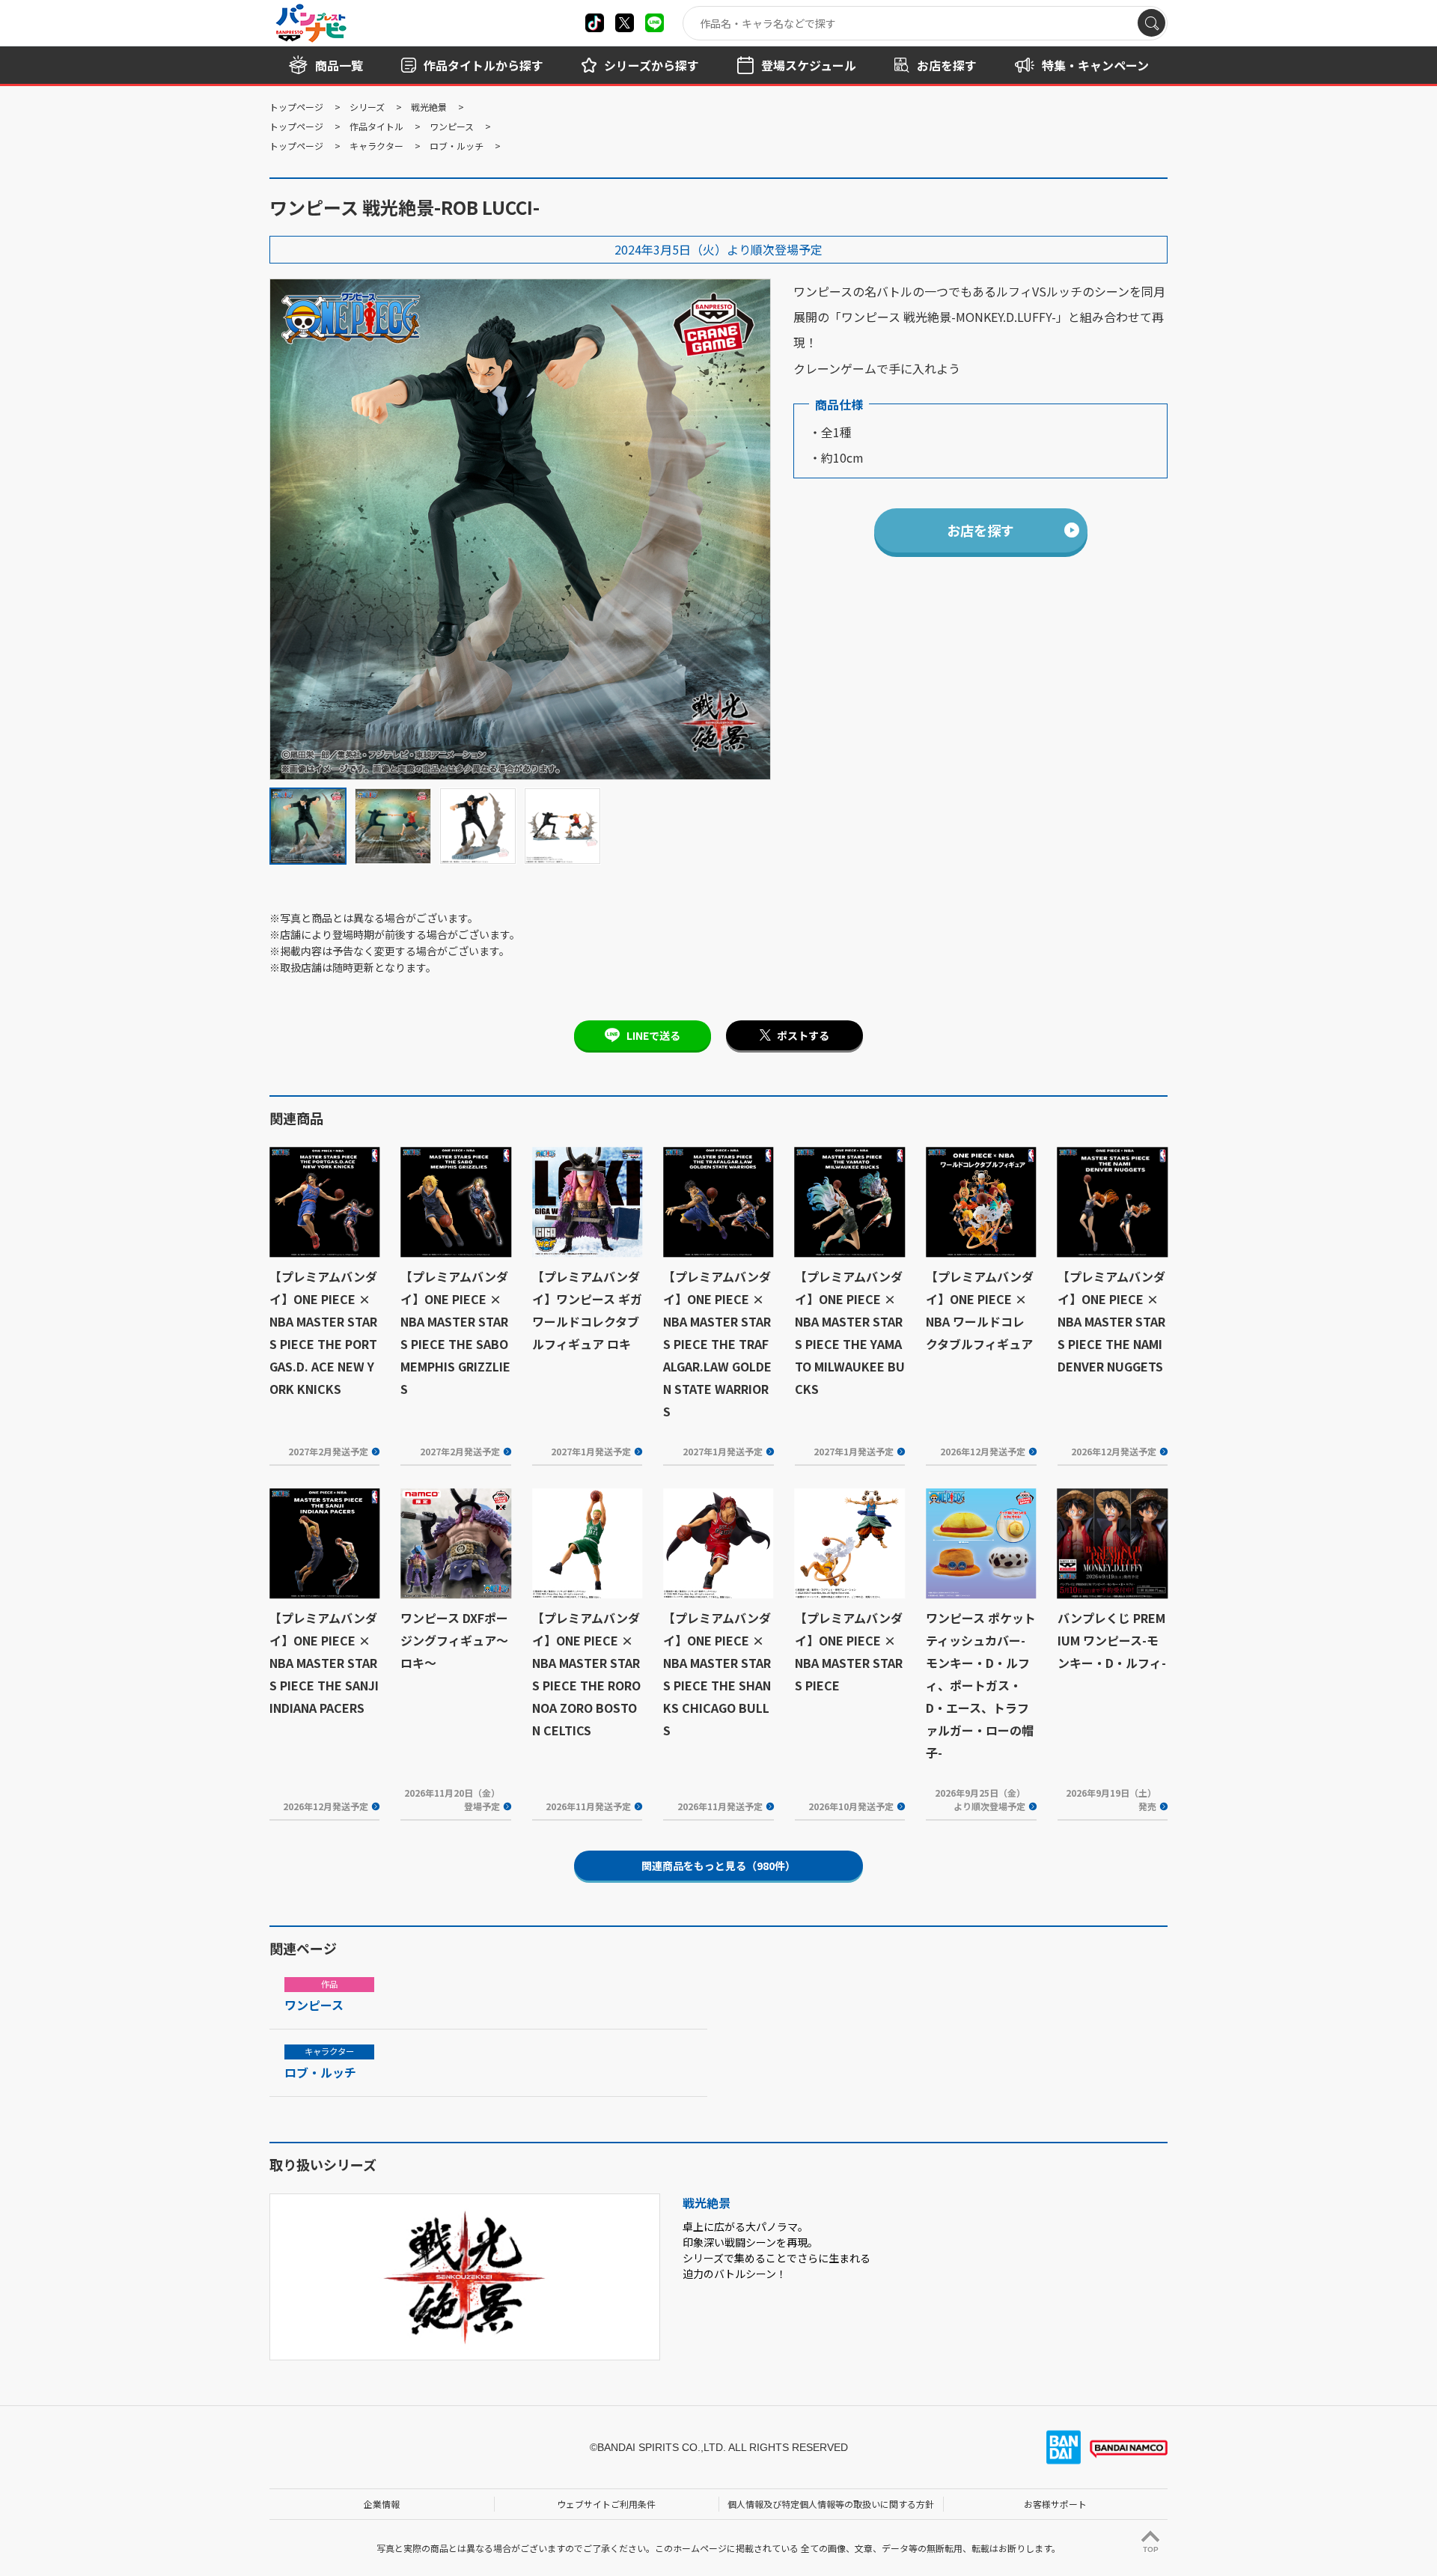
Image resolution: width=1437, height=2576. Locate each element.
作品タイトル (376, 126)
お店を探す (980, 530)
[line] (655, 23)
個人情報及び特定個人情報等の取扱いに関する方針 (831, 2504)
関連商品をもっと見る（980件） (718, 1866)
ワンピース (452, 126)
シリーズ (367, 107)
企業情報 (382, 2504)
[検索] (1151, 23)
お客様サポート (1055, 2504)
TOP (1151, 2549)
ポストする (803, 1035)
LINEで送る (653, 1035)
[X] (595, 23)
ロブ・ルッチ (457, 146)
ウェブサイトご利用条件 (606, 2504)
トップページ (296, 107)
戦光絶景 (429, 107)
